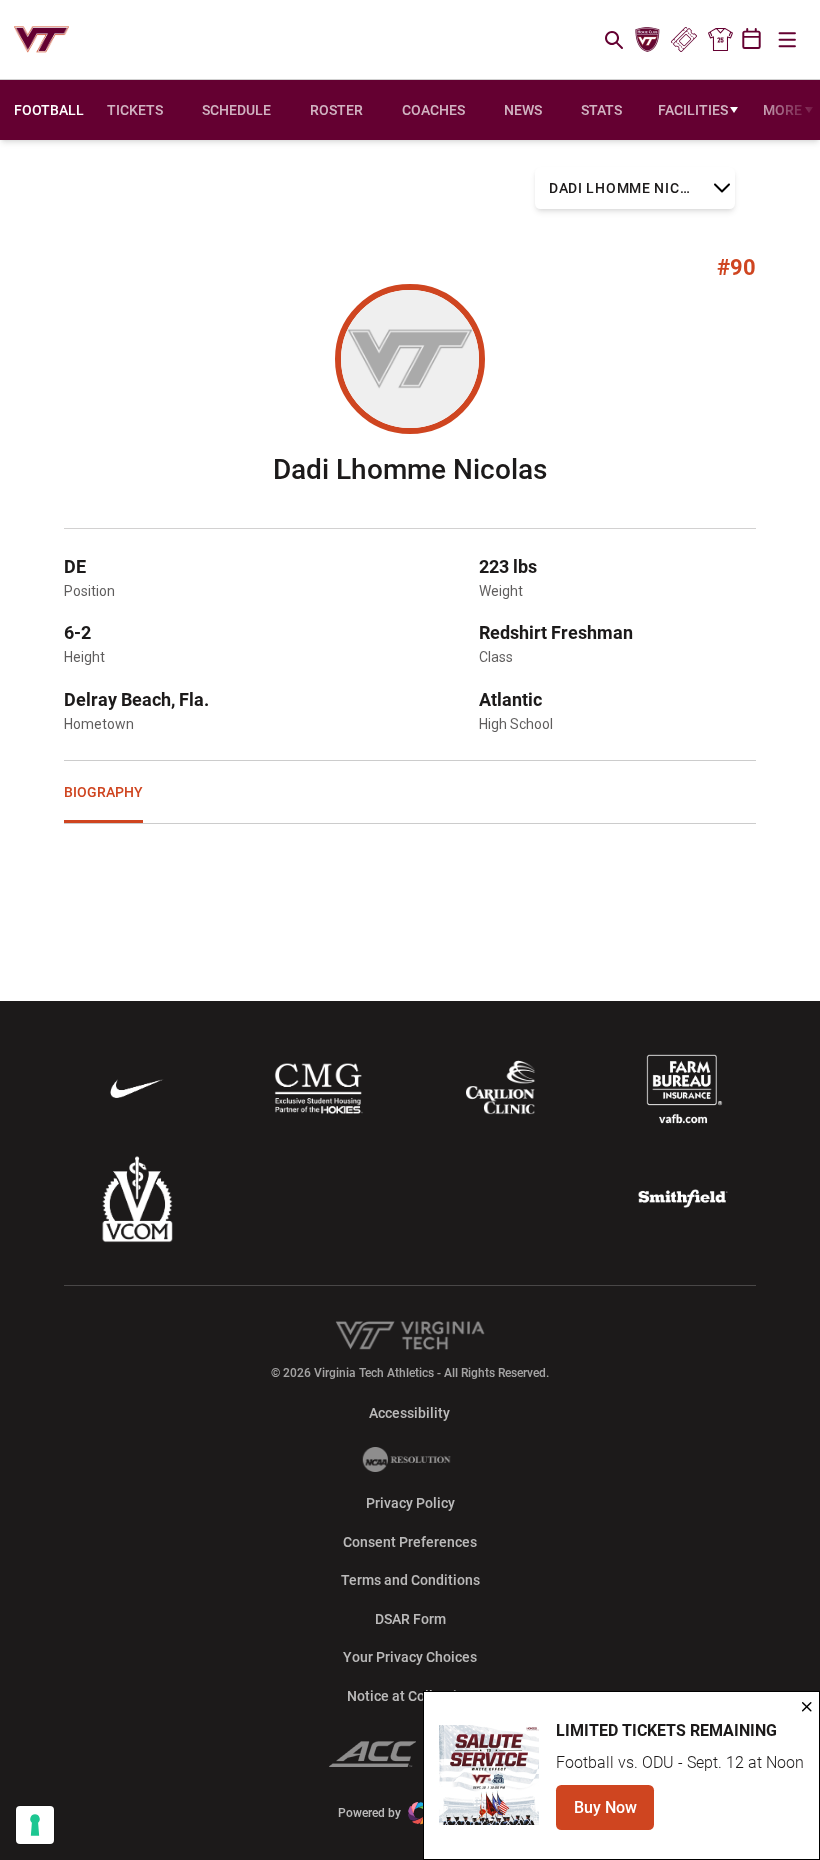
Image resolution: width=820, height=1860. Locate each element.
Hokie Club (648, 40)
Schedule (236, 110)
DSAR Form (410, 1619)
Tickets (683, 40)
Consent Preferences (410, 1542)
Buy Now (614, 1813)
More (782, 110)
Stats (601, 110)
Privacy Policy (410, 1503)
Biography (103, 792)
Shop (720, 40)
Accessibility (409, 1412)
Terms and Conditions (410, 1580)
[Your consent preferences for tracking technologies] (35, 1825)
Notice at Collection (410, 1696)
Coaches (433, 110)
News (523, 110)
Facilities (693, 110)
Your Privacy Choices (410, 1657)
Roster (336, 110)
